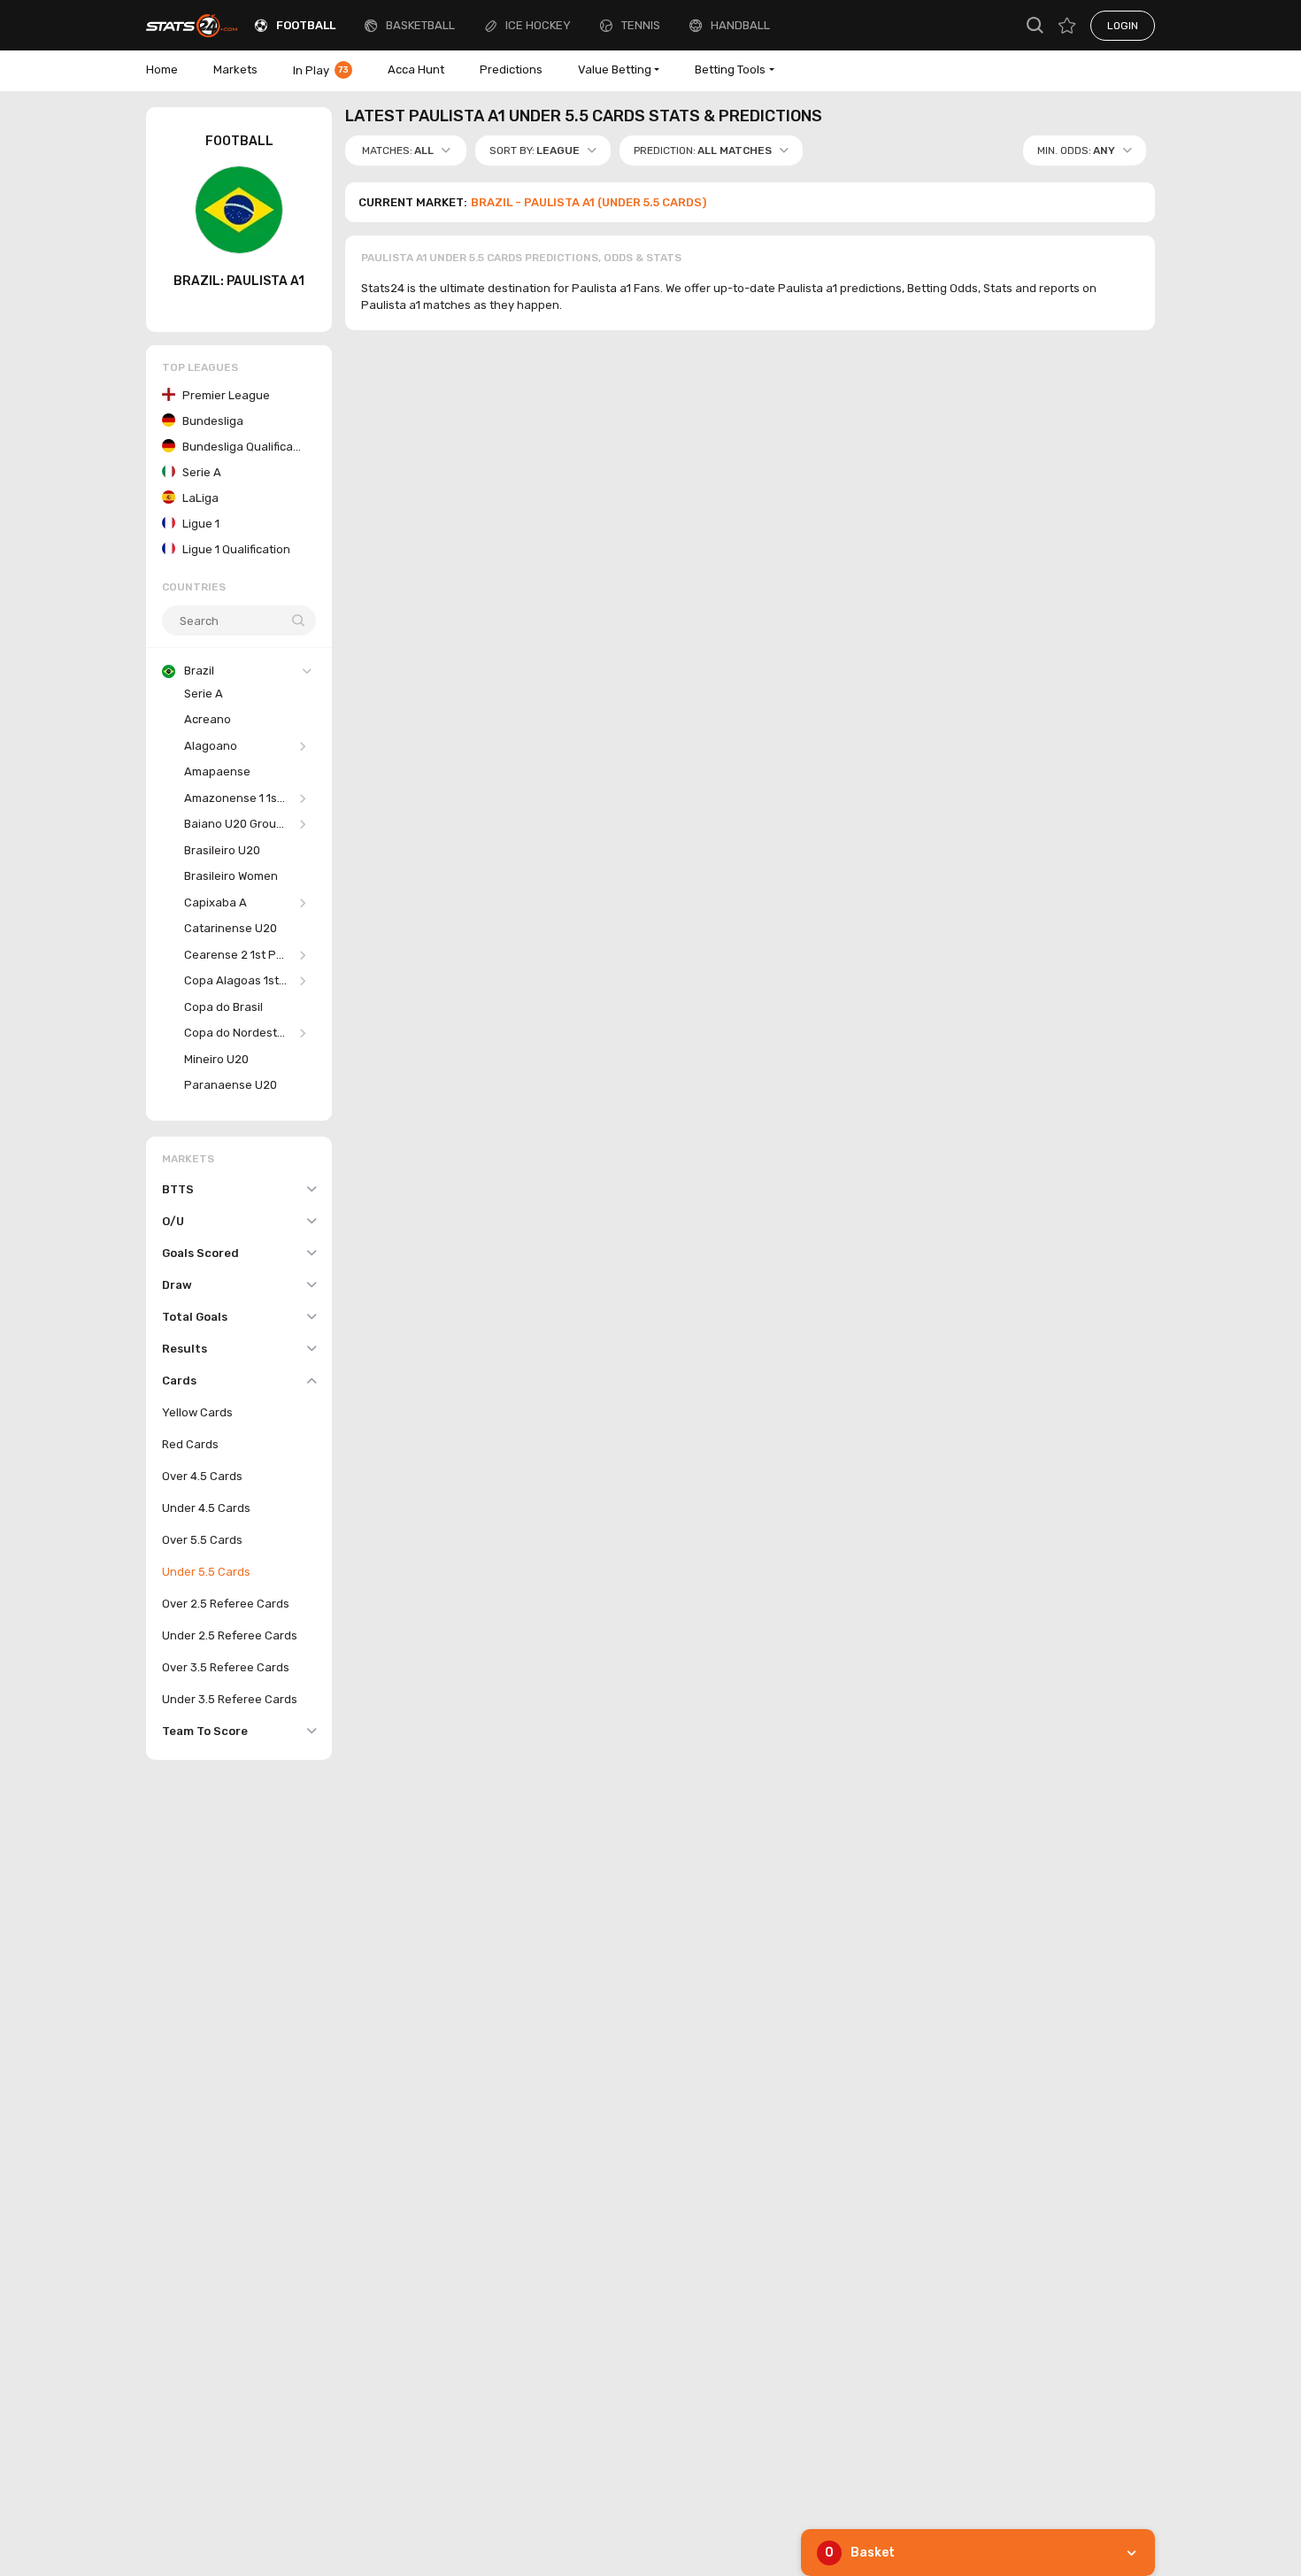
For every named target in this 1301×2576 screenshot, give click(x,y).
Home (162, 69)
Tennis (641, 25)
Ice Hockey (538, 25)
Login (1123, 26)
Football (306, 25)
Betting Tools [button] (730, 69)
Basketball (420, 25)
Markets (235, 69)
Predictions (511, 69)
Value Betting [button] (615, 69)
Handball (740, 25)
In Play (321, 70)
